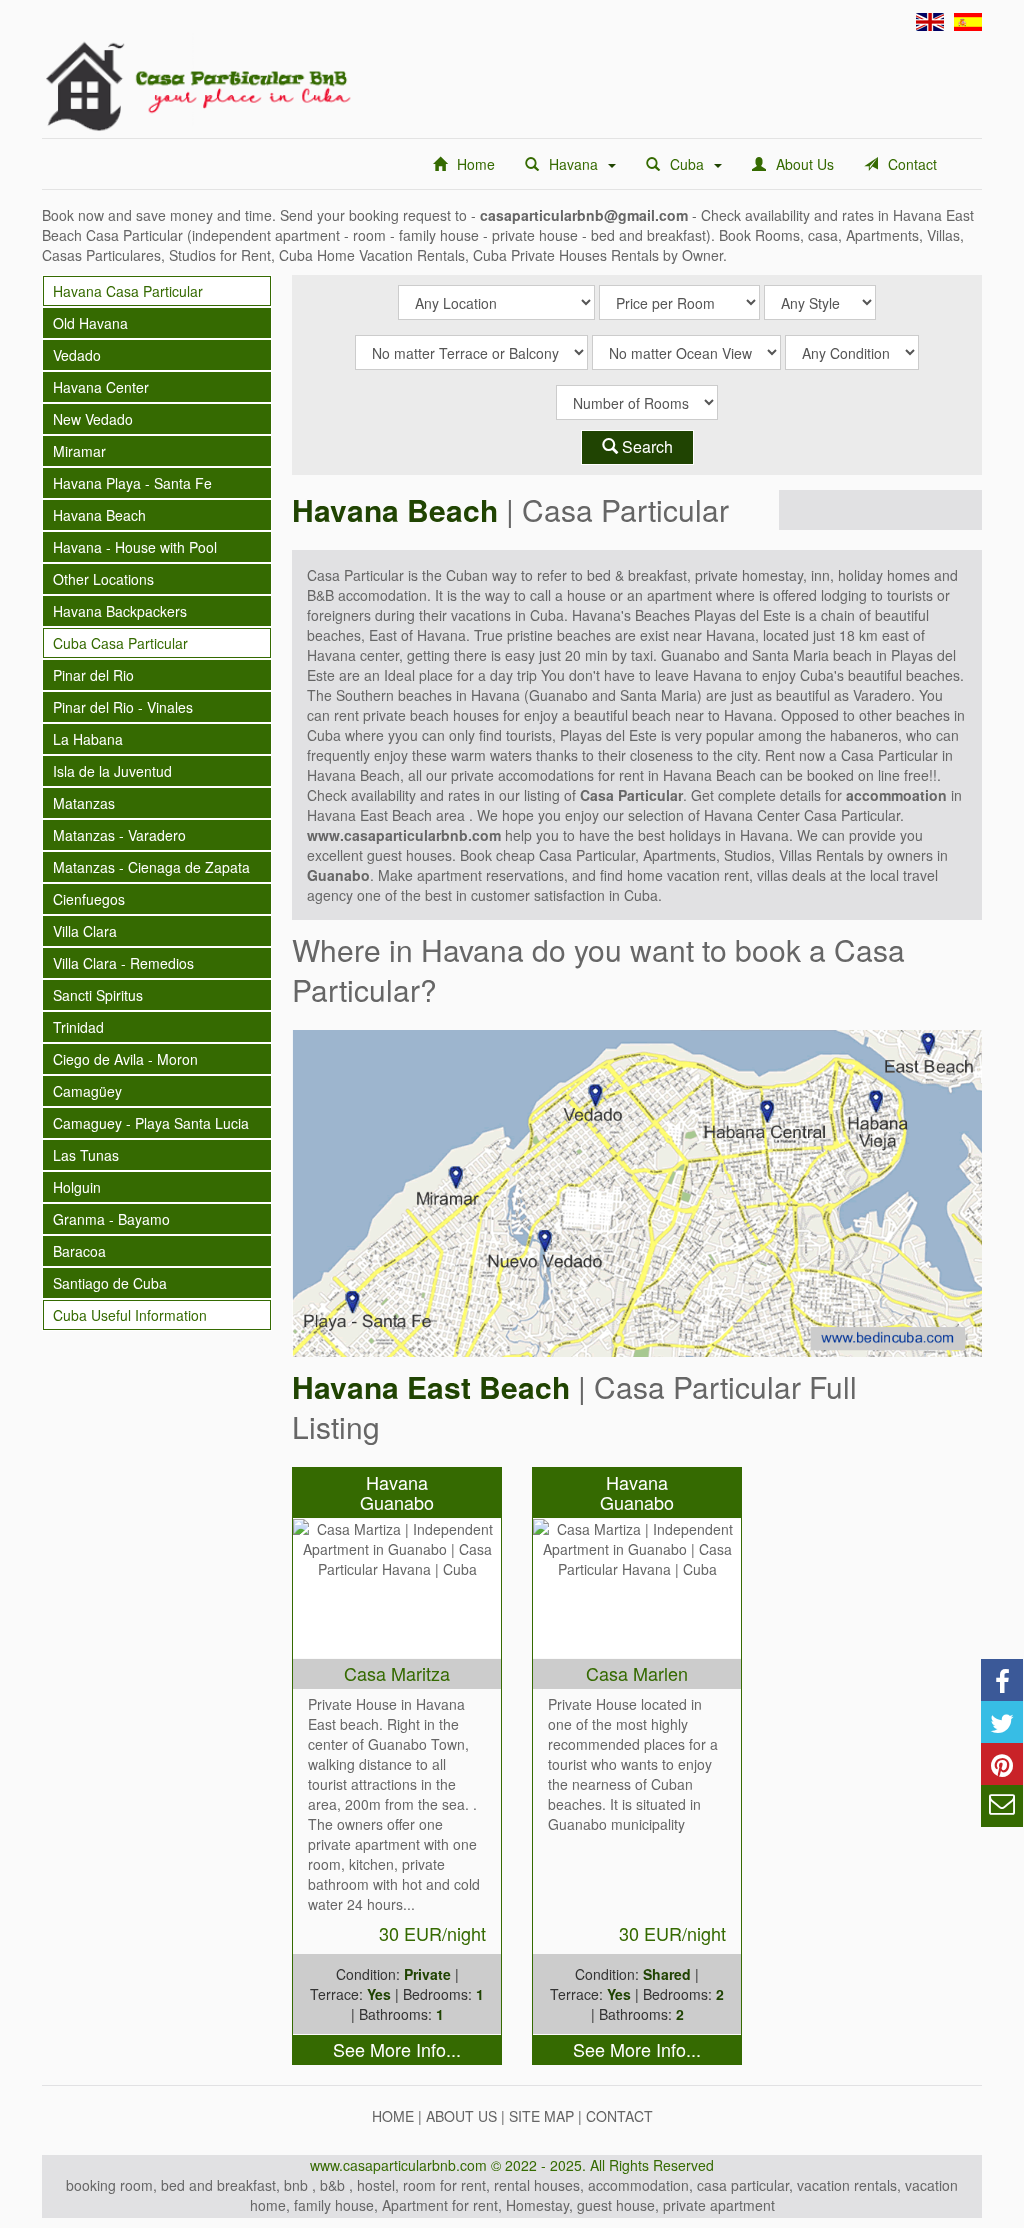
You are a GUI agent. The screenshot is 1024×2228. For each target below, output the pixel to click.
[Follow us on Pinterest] (1002, 1764)
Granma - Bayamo (111, 1219)
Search (645, 446)
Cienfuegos (89, 899)
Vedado (77, 355)
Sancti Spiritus (98, 995)
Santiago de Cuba (110, 1283)
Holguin (77, 1187)
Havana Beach (99, 515)
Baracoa (79, 1251)
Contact (912, 164)
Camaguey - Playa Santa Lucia (151, 1123)
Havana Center (101, 387)
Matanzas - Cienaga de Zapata (151, 867)
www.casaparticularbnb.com (404, 835)
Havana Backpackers (120, 611)
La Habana (88, 739)
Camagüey (87, 1091)
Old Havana (90, 323)
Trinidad (78, 1027)
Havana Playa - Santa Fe (132, 483)
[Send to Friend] (1002, 1806)
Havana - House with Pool (135, 547)
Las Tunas (86, 1155)
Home (476, 164)
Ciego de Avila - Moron (125, 1059)
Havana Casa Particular (128, 291)
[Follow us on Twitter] (1002, 1722)
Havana (573, 164)
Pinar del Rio (93, 675)
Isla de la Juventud (112, 771)
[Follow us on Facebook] (1002, 1680)
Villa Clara (85, 931)
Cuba (687, 164)
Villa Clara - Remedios (123, 963)
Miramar (79, 451)
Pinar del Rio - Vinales (123, 707)
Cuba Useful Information (130, 1315)
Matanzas (84, 803)
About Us (805, 164)
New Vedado (93, 419)
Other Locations (103, 579)
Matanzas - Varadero (119, 835)
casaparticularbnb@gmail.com (584, 215)
